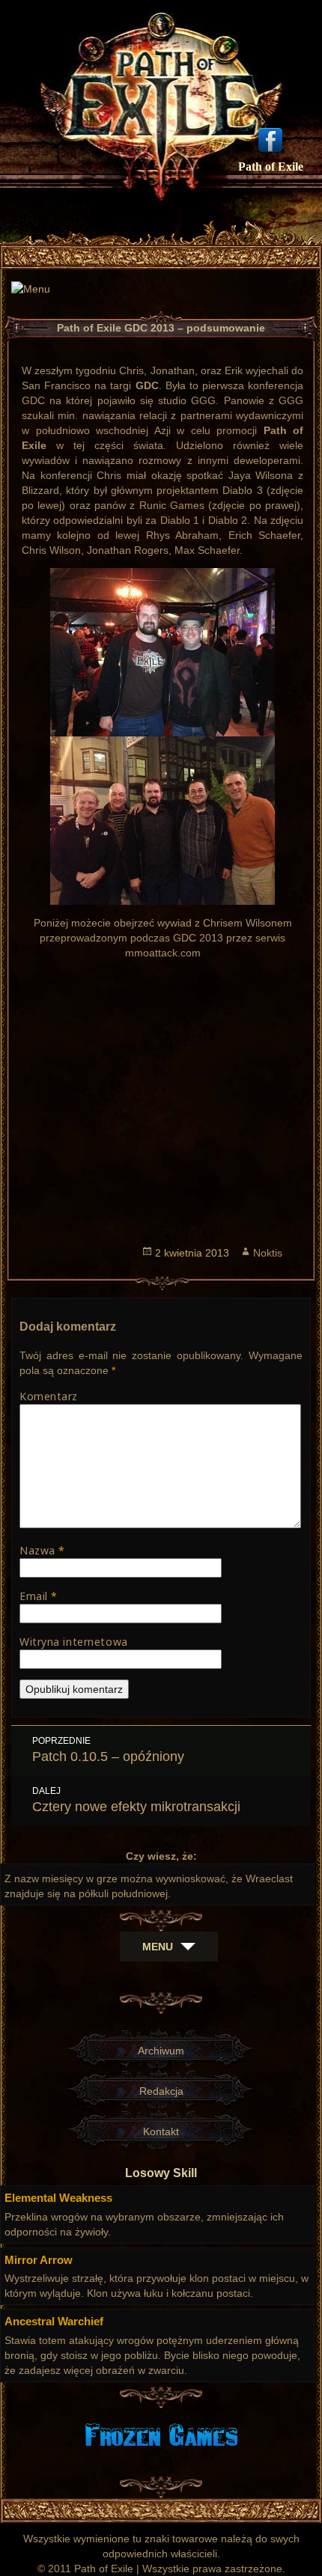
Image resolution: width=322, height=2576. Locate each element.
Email (39, 1596)
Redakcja (161, 2091)
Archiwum (161, 2051)
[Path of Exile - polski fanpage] (270, 138)
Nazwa (42, 1550)
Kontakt (161, 2131)
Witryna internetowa (74, 1642)
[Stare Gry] (161, 2433)
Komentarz (49, 1396)
